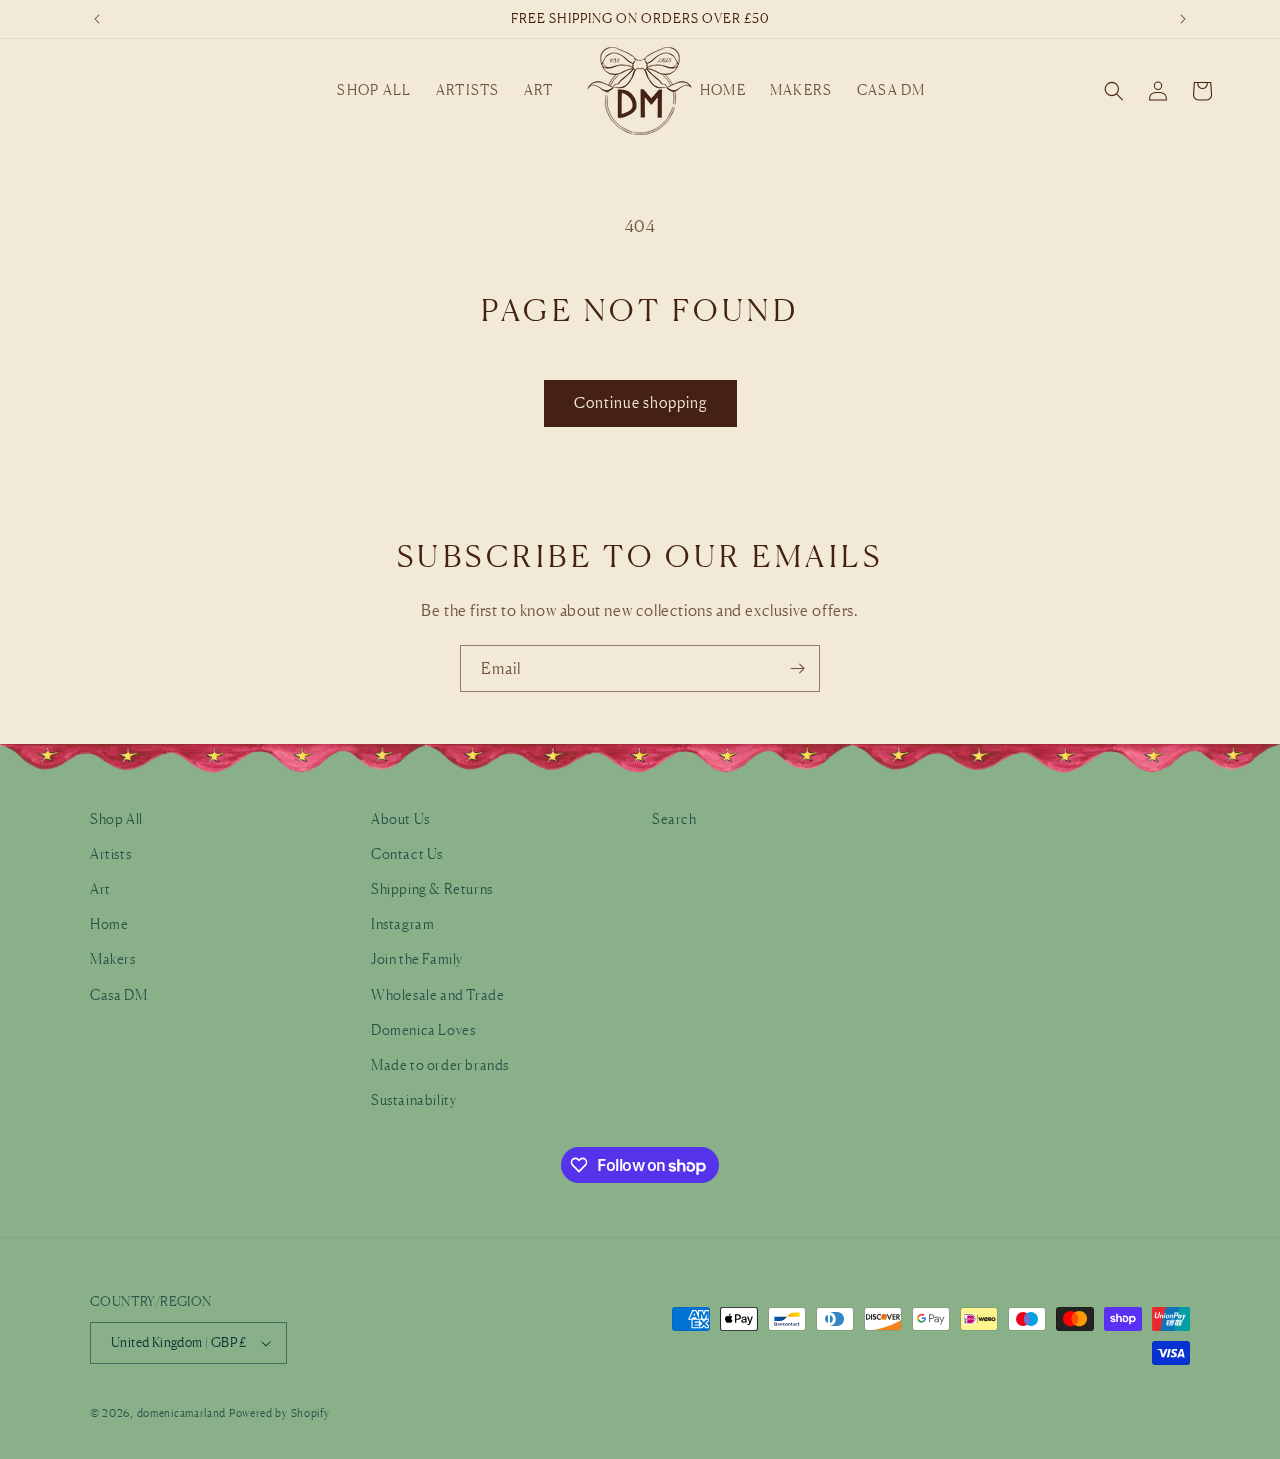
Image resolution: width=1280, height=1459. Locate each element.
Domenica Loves (423, 1029)
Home (109, 923)
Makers (113, 958)
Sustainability (413, 1099)
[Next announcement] (1183, 19)
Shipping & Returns (432, 888)
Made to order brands (440, 1064)
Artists (110, 853)
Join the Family (417, 958)
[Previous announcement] (97, 19)
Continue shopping (640, 402)
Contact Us (407, 853)
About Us (400, 818)
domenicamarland (182, 1413)
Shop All (116, 818)
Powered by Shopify (279, 1413)
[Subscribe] (797, 668)
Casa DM (118, 994)
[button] (374, 90)
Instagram (402, 923)
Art (100, 888)
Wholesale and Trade (437, 994)
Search (674, 818)
